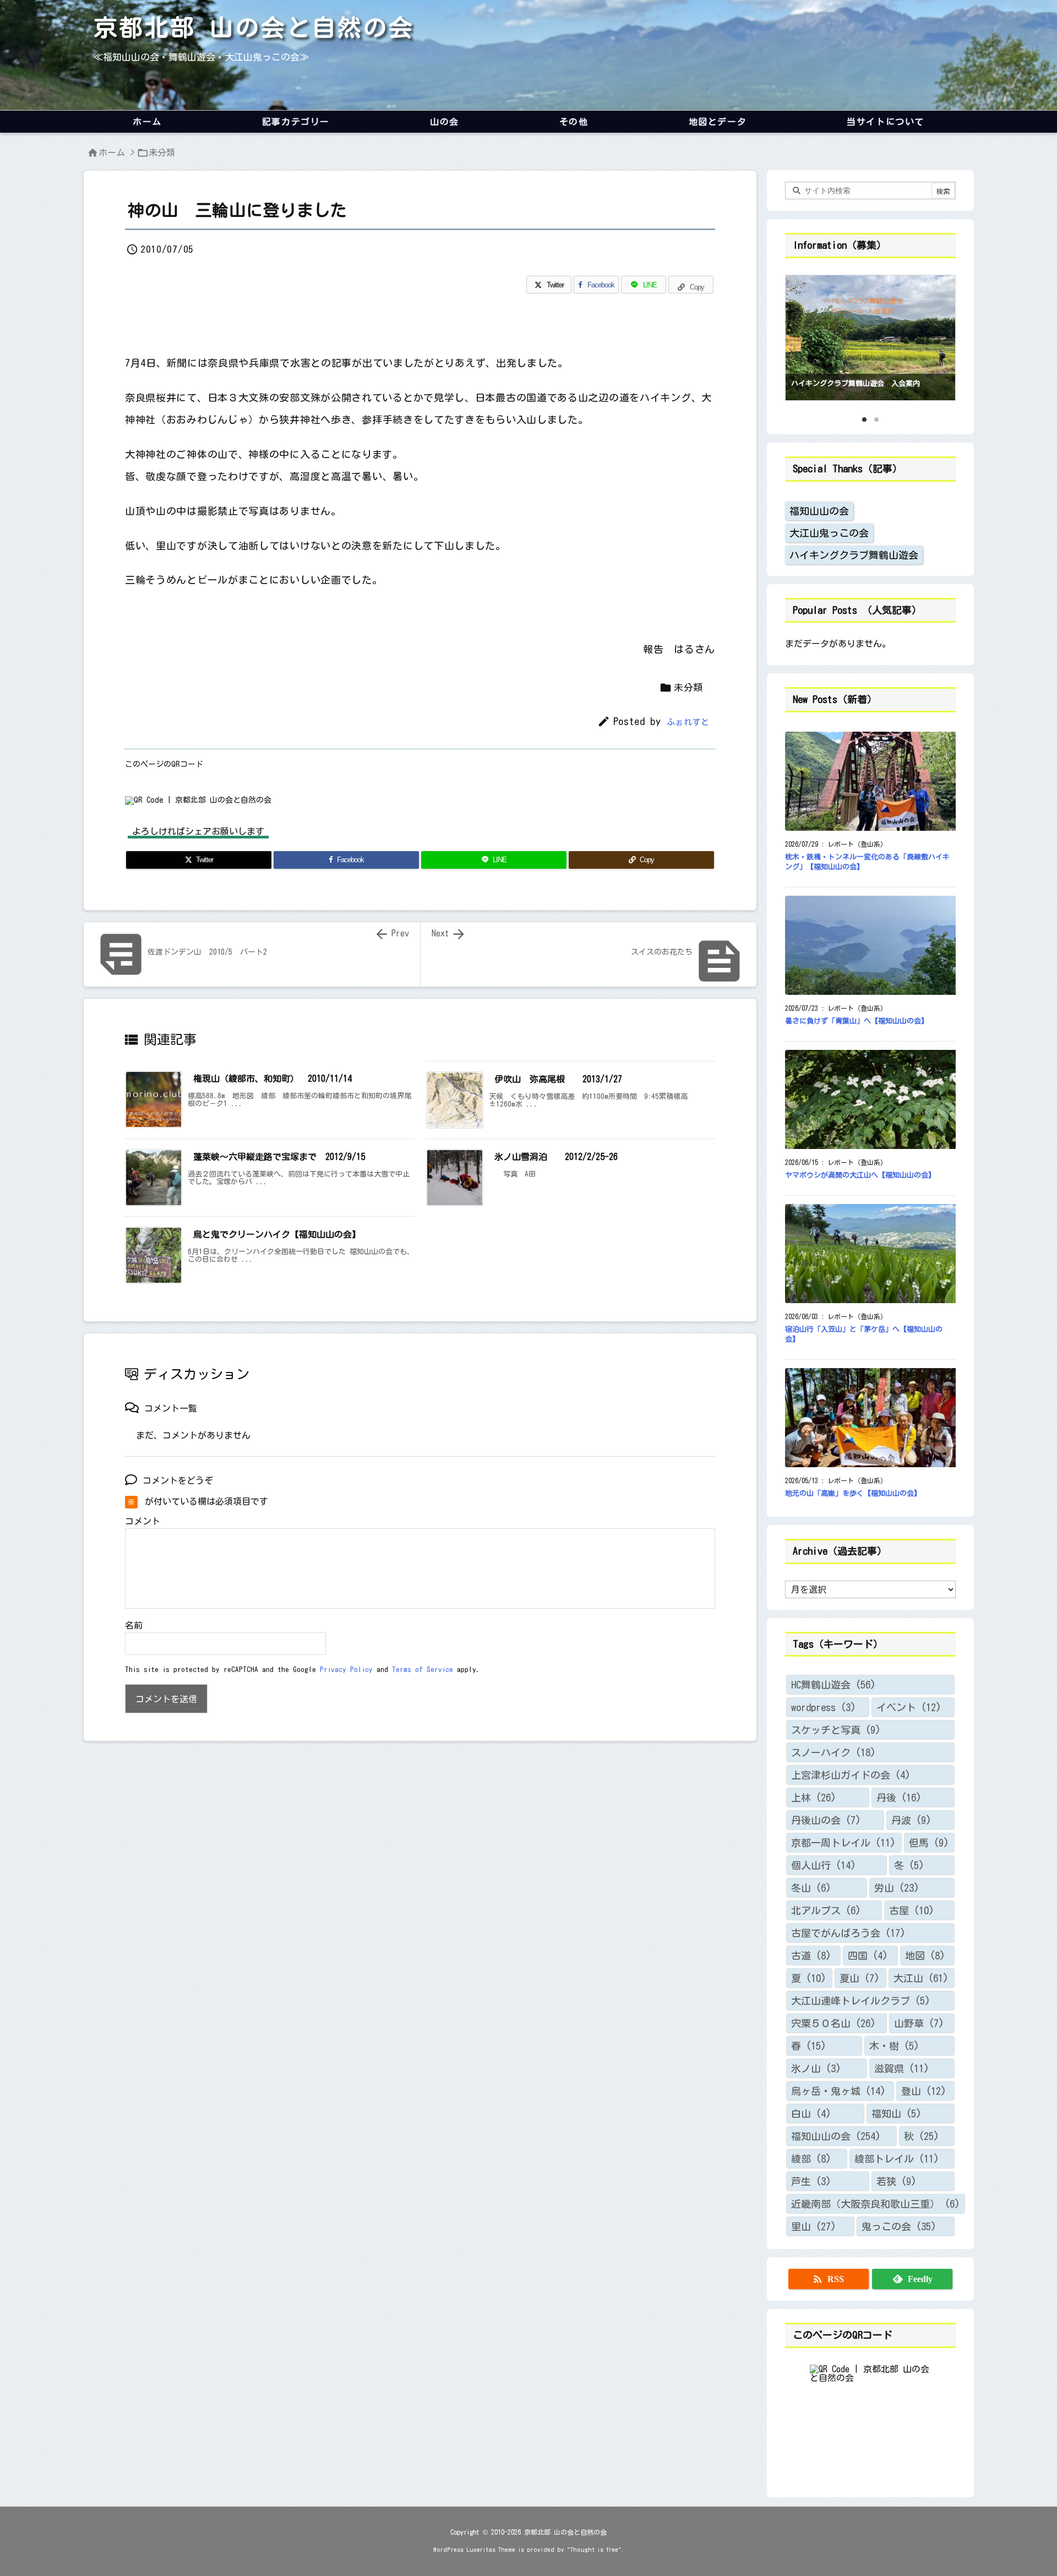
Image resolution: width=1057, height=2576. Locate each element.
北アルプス (826, 1910)
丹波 (911, 1820)
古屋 (912, 1910)
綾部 (811, 2159)
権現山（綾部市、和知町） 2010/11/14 (277, 1079)
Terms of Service (423, 1670)
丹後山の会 (826, 1820)
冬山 (811, 1888)
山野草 (919, 2023)
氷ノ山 (816, 2068)
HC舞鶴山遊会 (833, 1685)
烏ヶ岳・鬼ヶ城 (838, 2091)
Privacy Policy (346, 1670)
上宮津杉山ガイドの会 (851, 1775)
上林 (814, 1798)
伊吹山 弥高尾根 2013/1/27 (558, 1079)
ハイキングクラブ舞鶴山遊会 (854, 555)
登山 (924, 2091)
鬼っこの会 (899, 2226)
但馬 (929, 1843)
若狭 (897, 2181)
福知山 (897, 2114)
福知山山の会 (819, 511)
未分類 (162, 153)
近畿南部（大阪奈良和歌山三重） (876, 2204)
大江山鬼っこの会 (829, 533)
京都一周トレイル (843, 1843)
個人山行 (824, 1865)
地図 (925, 1956)
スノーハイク (833, 1752)
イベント (909, 1707)
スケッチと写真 (836, 1730)
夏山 (860, 1978)
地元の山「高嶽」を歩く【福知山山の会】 (853, 1493)
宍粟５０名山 (833, 2023)
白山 (811, 2114)
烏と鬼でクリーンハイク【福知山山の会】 (277, 1234)
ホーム (112, 153)
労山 (897, 1888)
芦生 (811, 2181)
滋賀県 (902, 2068)
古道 (811, 1956)
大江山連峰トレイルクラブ (861, 2001)
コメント (143, 1521)
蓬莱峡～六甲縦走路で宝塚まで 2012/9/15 (279, 1157)
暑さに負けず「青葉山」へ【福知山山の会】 (857, 1021)
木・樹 (894, 2046)
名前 (134, 1625)
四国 (868, 1956)
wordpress (824, 1707)
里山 (814, 2226)
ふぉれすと (688, 722)
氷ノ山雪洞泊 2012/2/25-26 (556, 1157)
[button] (804, 335)
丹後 (899, 1798)
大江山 (921, 1978)
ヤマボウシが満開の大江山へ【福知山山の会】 (860, 1175)
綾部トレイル (897, 2159)
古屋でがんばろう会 (848, 1933)
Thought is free (594, 2549)
